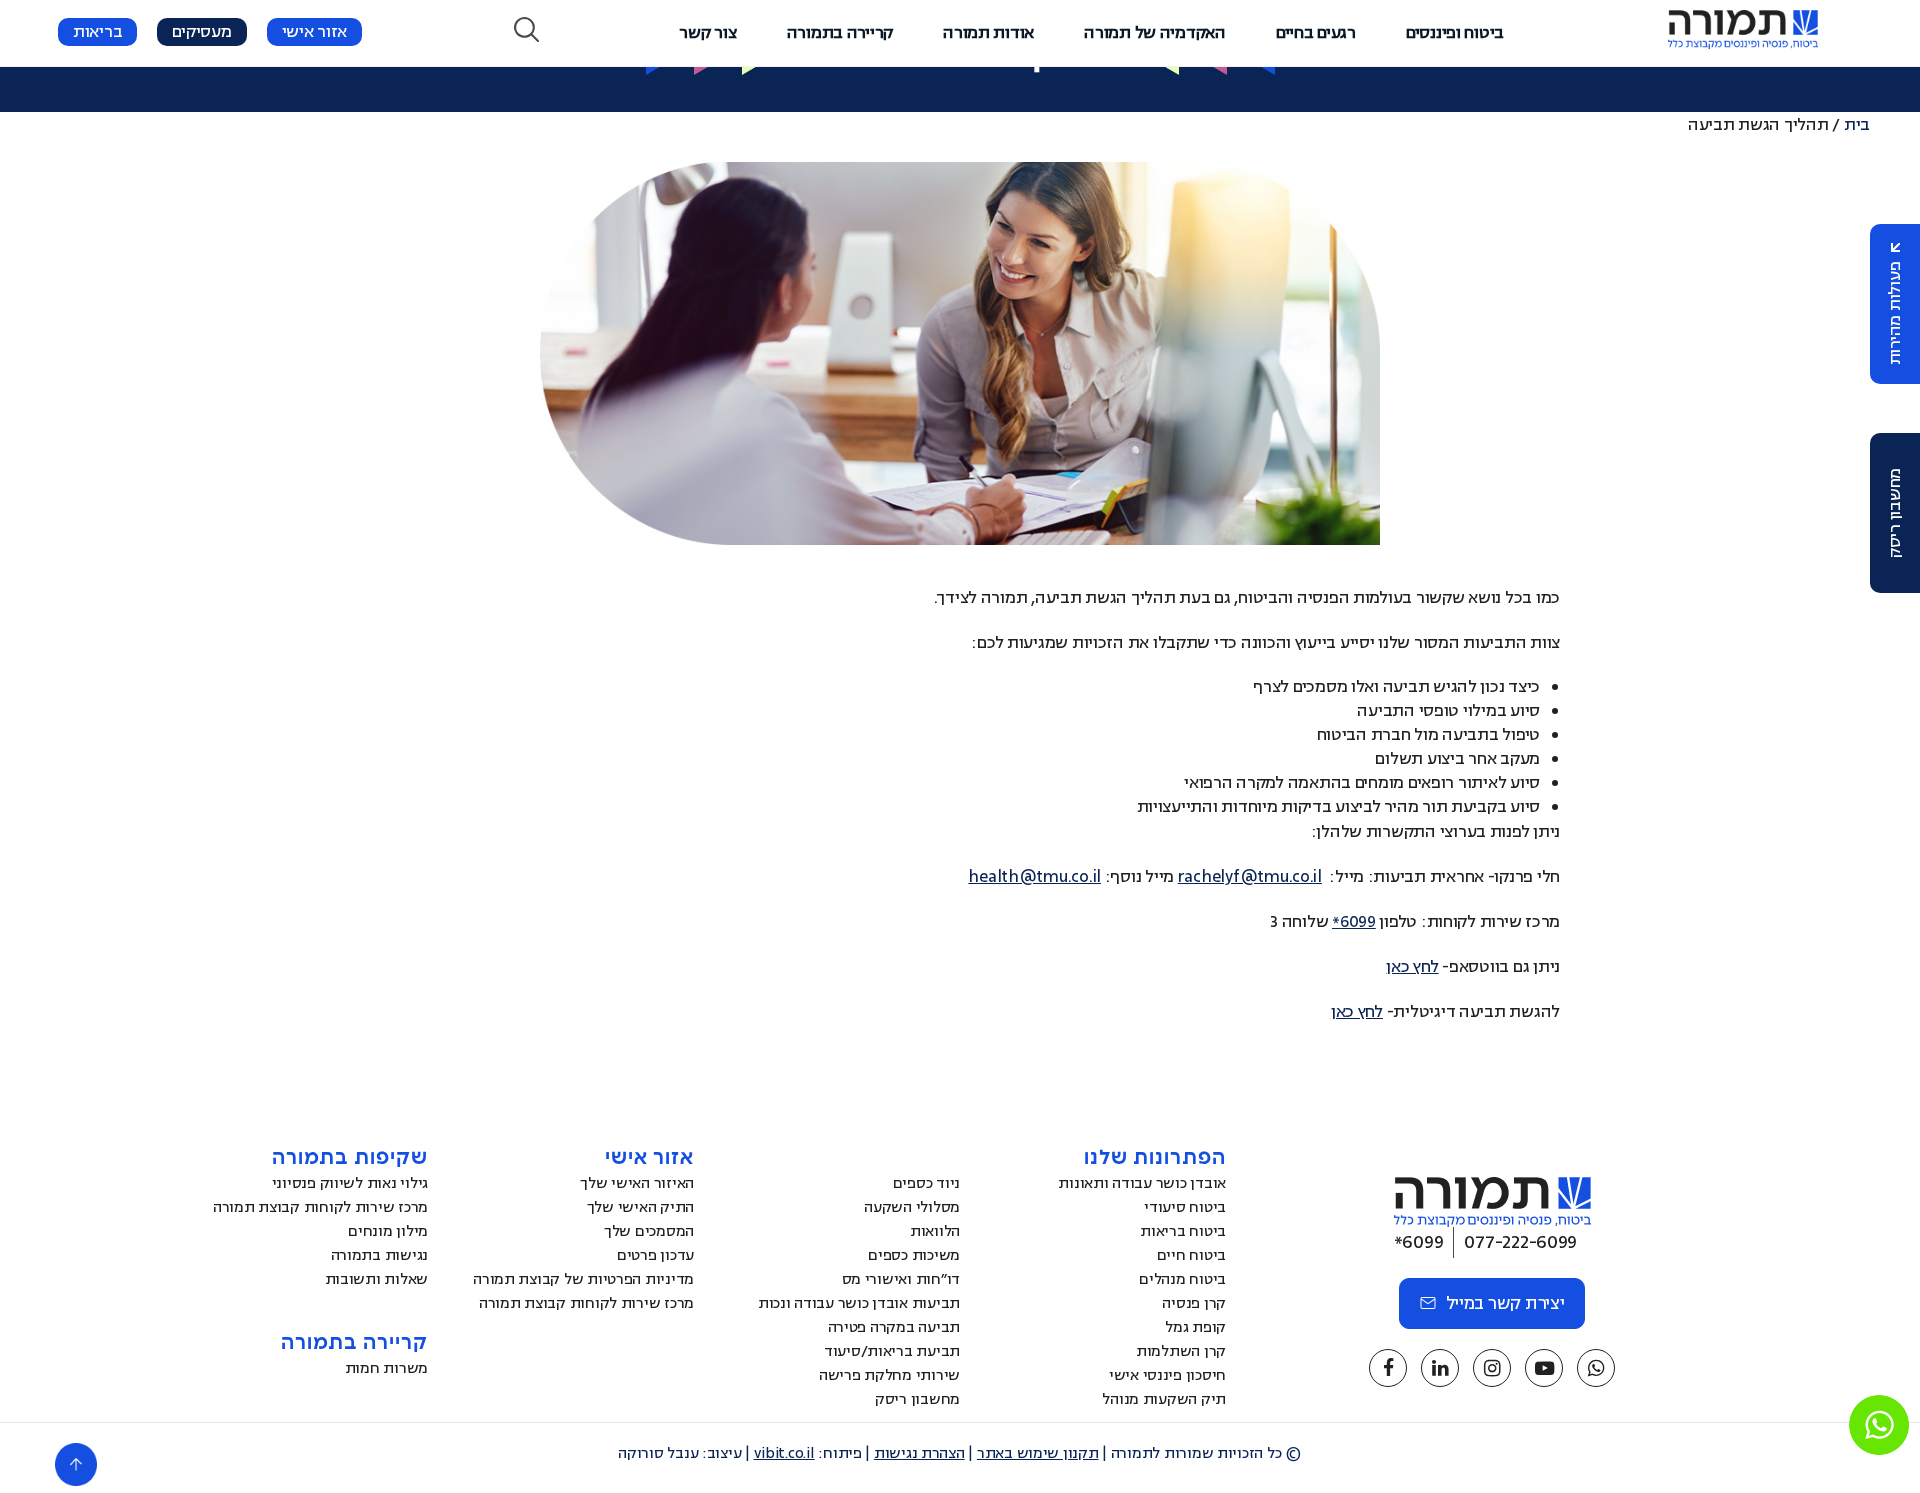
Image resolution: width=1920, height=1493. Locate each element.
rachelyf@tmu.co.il (1250, 877)
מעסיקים (201, 32)
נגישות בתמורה (380, 1255)
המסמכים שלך (649, 1231)
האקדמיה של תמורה (1155, 33)
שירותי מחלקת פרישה (889, 1375)
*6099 (1419, 1242)
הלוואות (935, 1231)
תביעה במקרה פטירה (894, 1327)
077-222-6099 (1520, 1242)
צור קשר (707, 33)
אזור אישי (315, 32)
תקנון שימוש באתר (1038, 1453)
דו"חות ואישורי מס (901, 1279)
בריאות (97, 32)
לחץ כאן (1412, 967)
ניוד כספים (926, 1183)
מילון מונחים (388, 1231)
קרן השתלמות (1181, 1351)
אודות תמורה (988, 33)
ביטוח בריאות (1183, 1231)
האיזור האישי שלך (637, 1183)
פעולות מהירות (1895, 314)
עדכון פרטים (655, 1255)
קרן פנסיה (1194, 1303)
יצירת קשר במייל (1505, 1303)
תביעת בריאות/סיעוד (892, 1351)
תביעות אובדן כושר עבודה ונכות (859, 1303)
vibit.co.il (784, 1453)
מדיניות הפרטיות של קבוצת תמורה (583, 1279)
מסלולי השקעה (912, 1207)
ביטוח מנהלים (1182, 1279)
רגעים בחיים (1316, 33)
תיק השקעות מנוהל (1164, 1399)
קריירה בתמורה (840, 33)
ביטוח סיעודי (1185, 1207)
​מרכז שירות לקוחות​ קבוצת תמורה (586, 1303)
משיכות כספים (914, 1255)
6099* (1354, 922)
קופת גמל (1195, 1327)
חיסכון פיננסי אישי (1167, 1375)
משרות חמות (386, 1368)
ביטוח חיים (1191, 1255)
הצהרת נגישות (919, 1453)
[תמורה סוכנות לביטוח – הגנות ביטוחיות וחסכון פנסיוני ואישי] (1743, 44)
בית (1857, 125)
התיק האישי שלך (640, 1207)
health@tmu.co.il (1034, 877)
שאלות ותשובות (377, 1279)
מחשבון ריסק (1895, 513)
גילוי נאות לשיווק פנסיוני (350, 1183)
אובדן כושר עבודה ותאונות (1142, 1183)
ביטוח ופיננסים (1455, 33)
